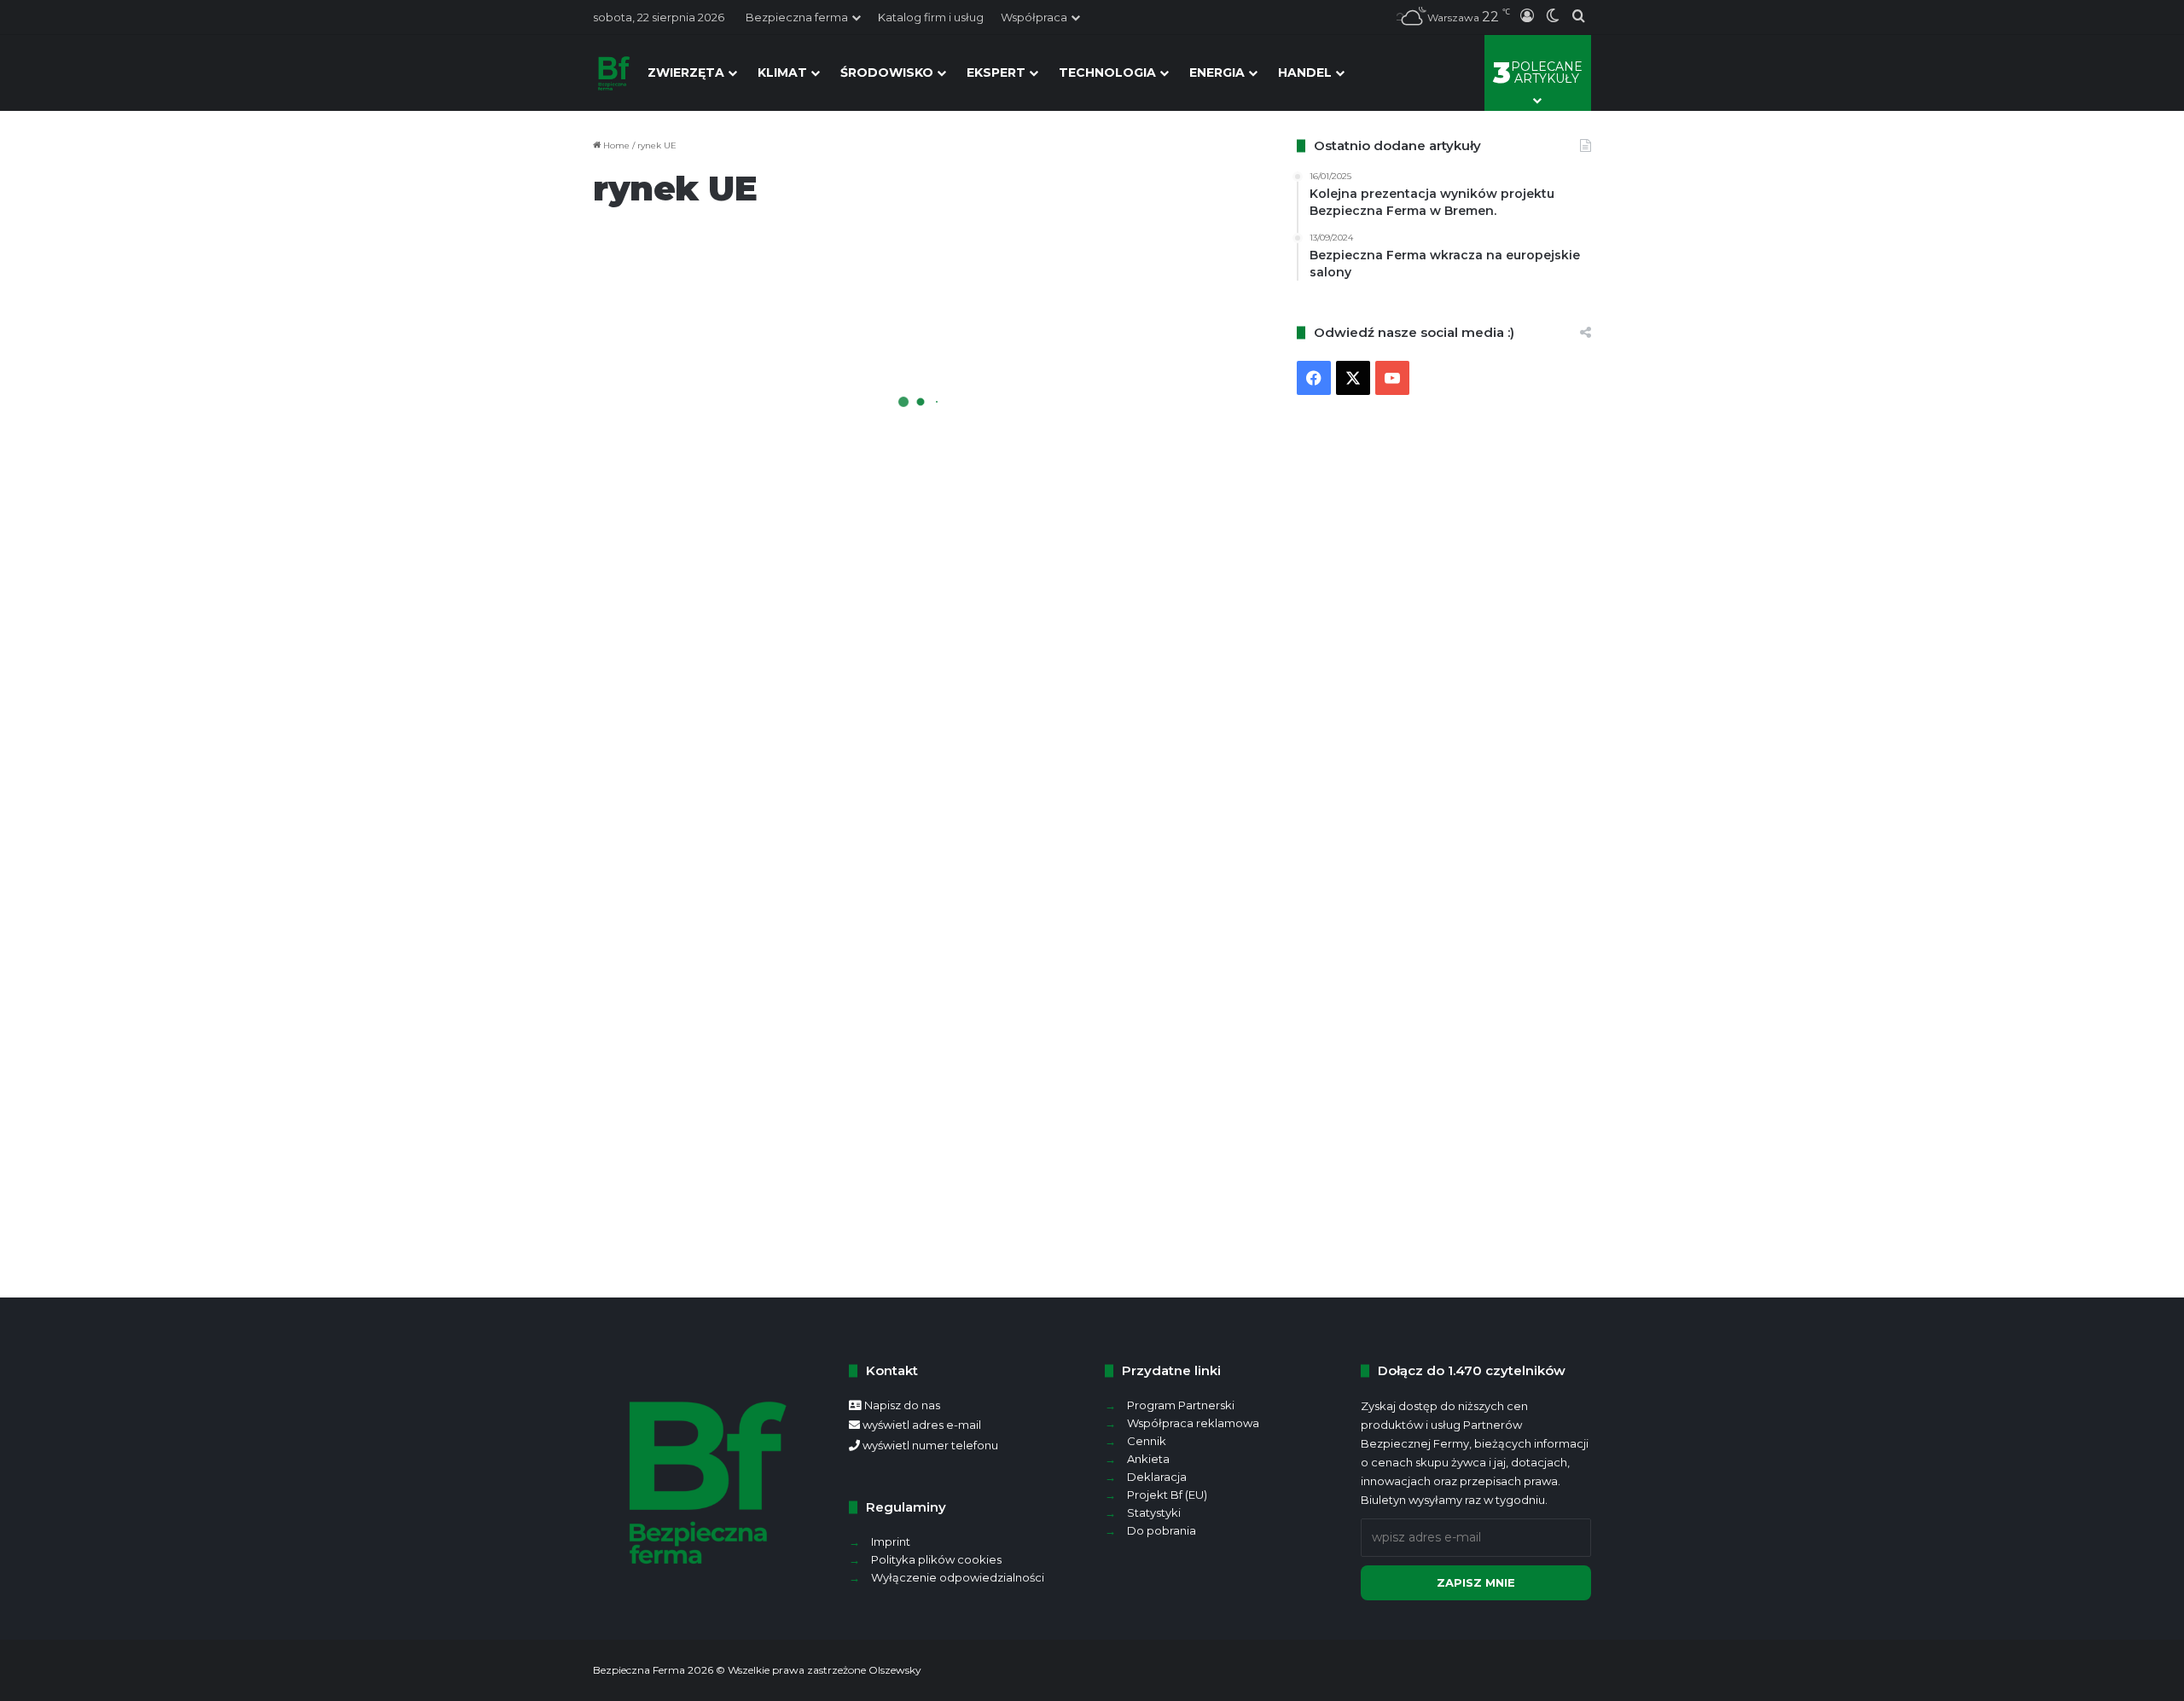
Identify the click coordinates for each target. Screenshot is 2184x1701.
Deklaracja (1157, 1477)
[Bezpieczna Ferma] (614, 73)
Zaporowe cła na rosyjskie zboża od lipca (1091, 828)
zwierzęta (686, 73)
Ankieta (1148, 1459)
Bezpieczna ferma (797, 17)
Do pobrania (1162, 1530)
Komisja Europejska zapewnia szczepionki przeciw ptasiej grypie (1071, 559)
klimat (782, 73)
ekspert (996, 73)
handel (1305, 73)
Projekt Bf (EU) (1167, 1495)
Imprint (891, 1541)
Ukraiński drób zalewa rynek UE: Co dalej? (1070, 1212)
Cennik (1147, 1441)
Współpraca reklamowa (1193, 1423)
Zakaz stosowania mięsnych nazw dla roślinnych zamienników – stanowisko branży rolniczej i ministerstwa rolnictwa (758, 905)
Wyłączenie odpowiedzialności (958, 1577)
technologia (1107, 73)
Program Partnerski (1181, 1405)
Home (615, 145)
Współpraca (1034, 17)
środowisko (887, 73)
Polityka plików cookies (936, 1559)
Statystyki (1154, 1512)
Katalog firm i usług (931, 17)
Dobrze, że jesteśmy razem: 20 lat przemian (741, 444)
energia (1217, 73)
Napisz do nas (902, 1405)
